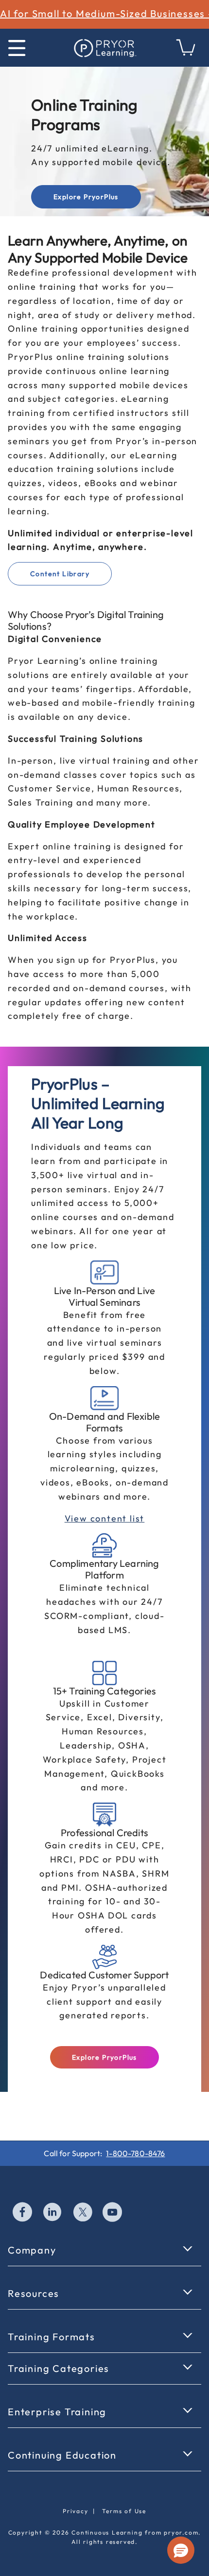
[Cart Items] (186, 53)
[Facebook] (23, 2213)
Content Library (60, 574)
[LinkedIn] (53, 2213)
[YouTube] (113, 2213)
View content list (105, 1518)
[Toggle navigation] (17, 48)
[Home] (104, 48)
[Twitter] (83, 2213)
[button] (181, 2550)
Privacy (76, 2511)
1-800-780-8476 (135, 2153)
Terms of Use (124, 2511)
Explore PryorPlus (86, 197)
